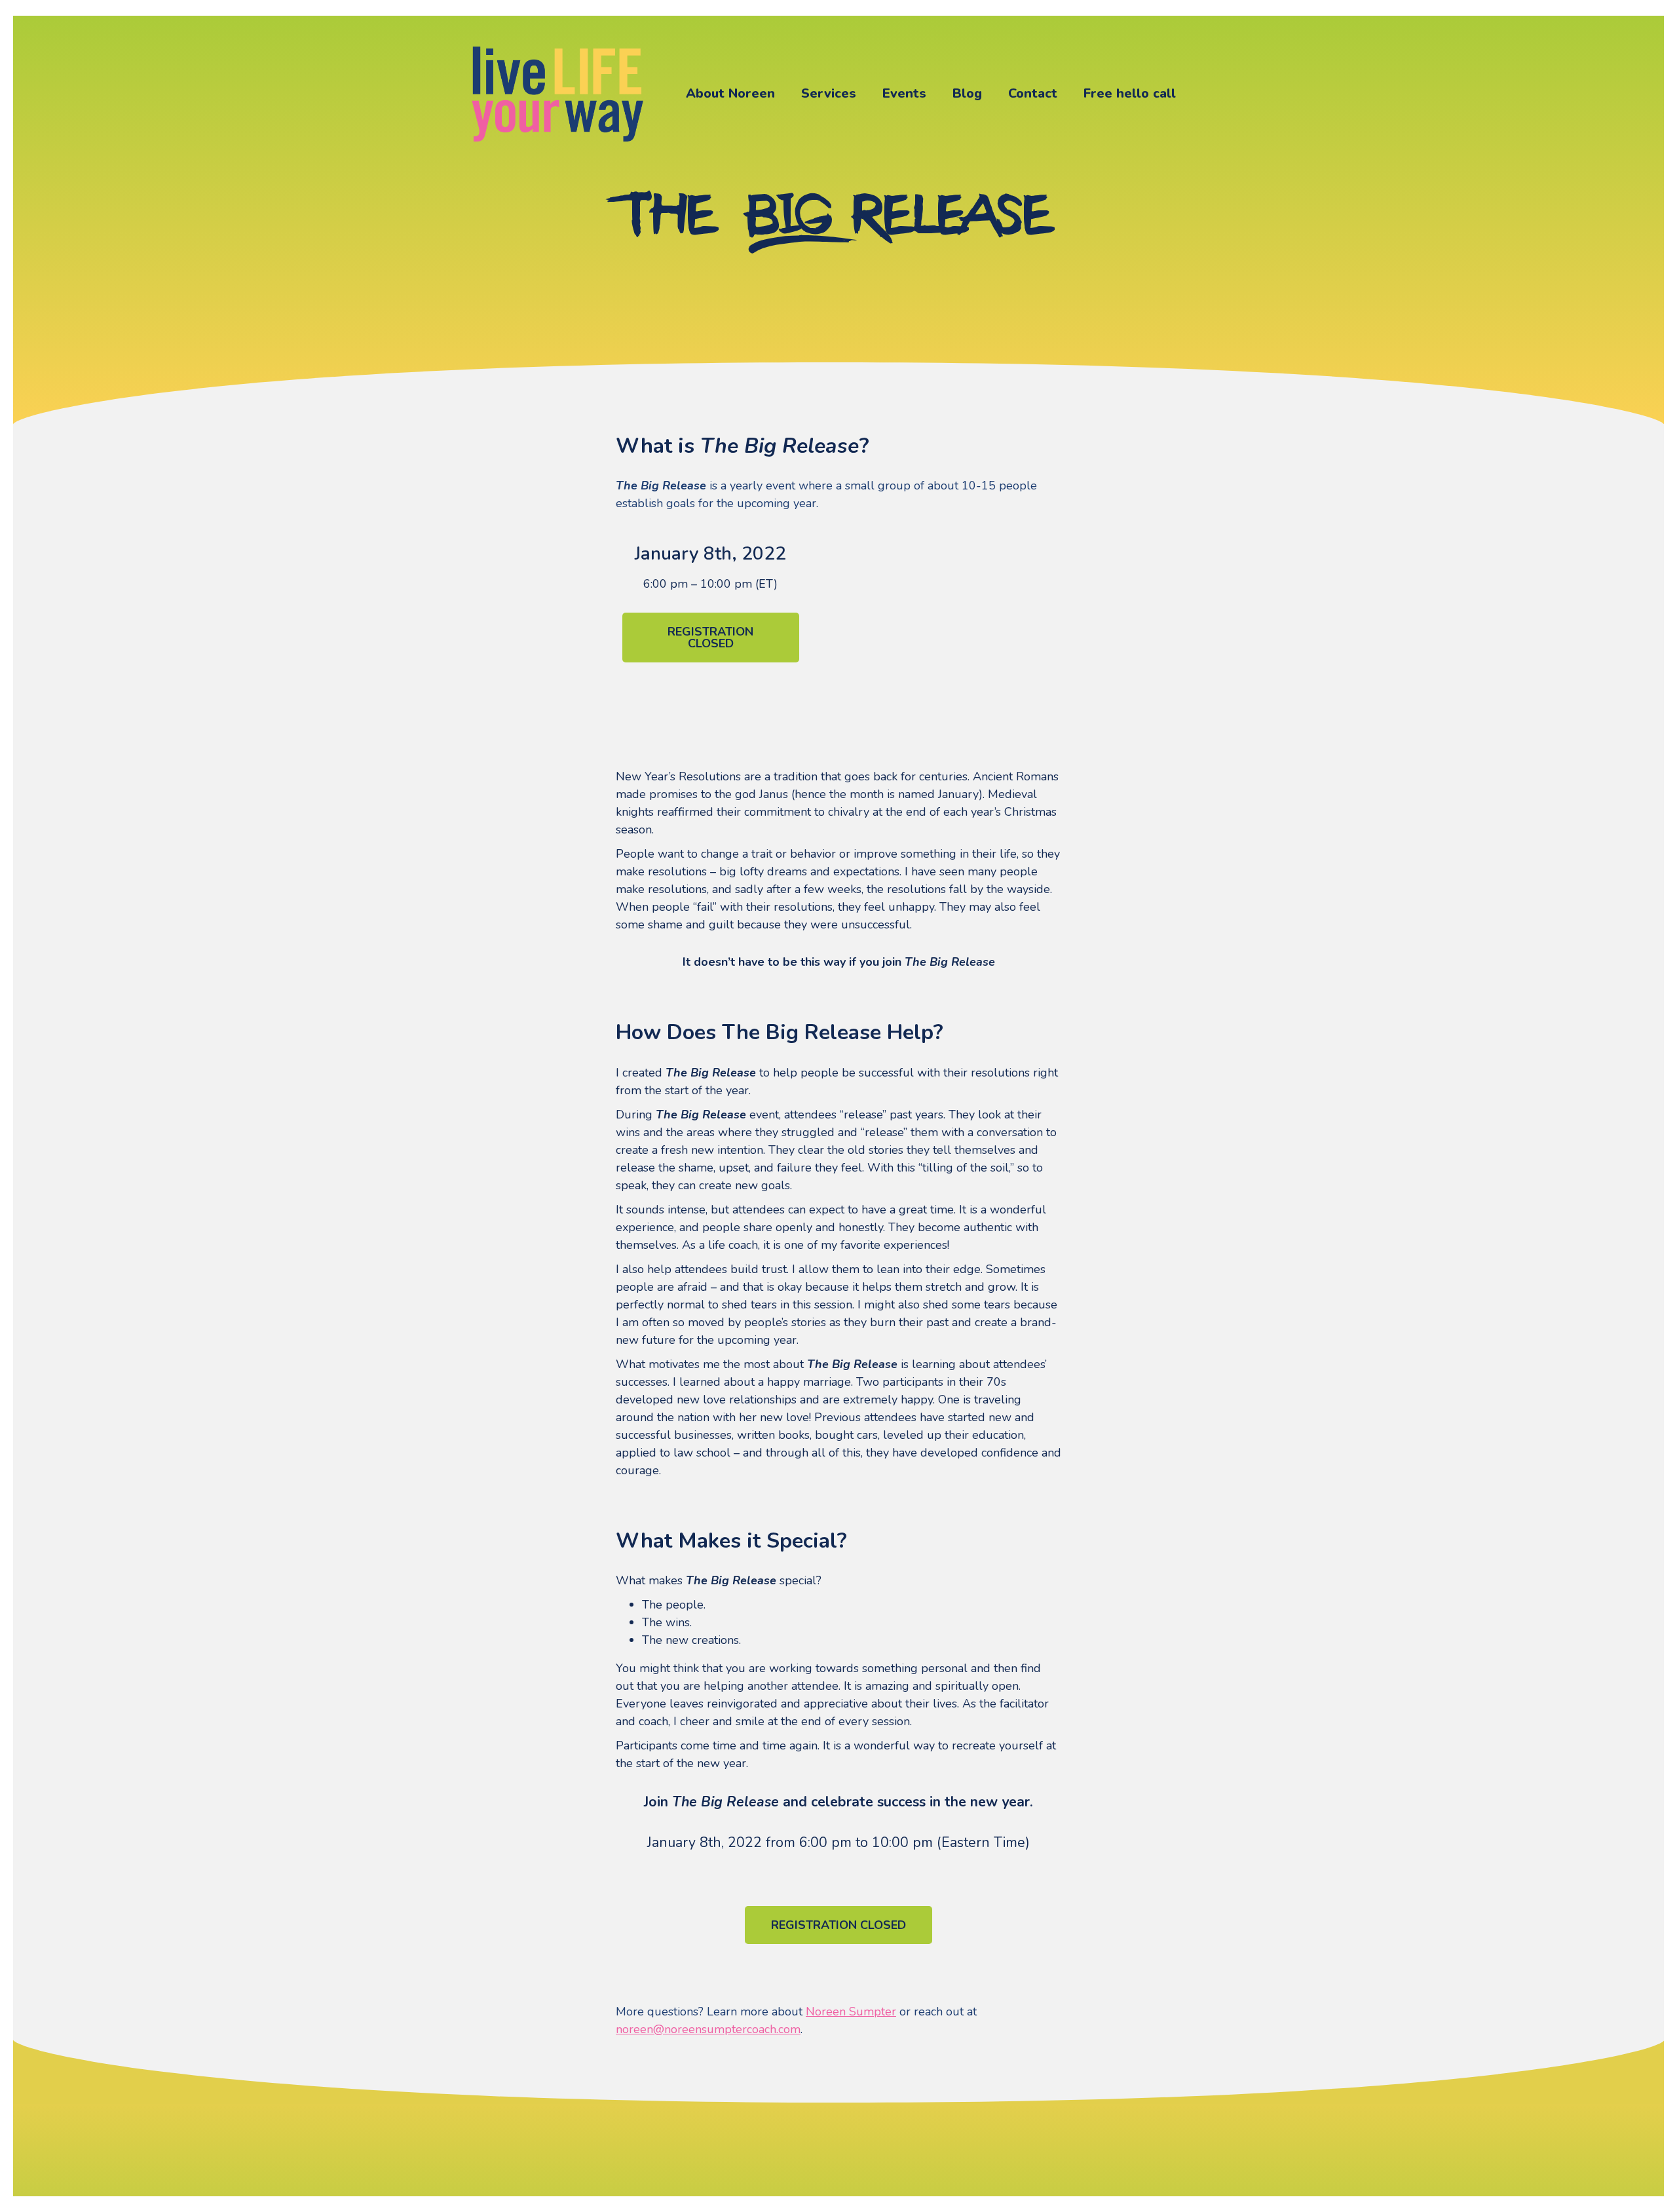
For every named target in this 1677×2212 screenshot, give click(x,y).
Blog (967, 93)
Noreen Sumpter (851, 2012)
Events (904, 93)
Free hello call (1130, 93)
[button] (711, 638)
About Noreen (730, 93)
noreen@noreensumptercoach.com (708, 2029)
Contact (1033, 93)
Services (829, 93)
